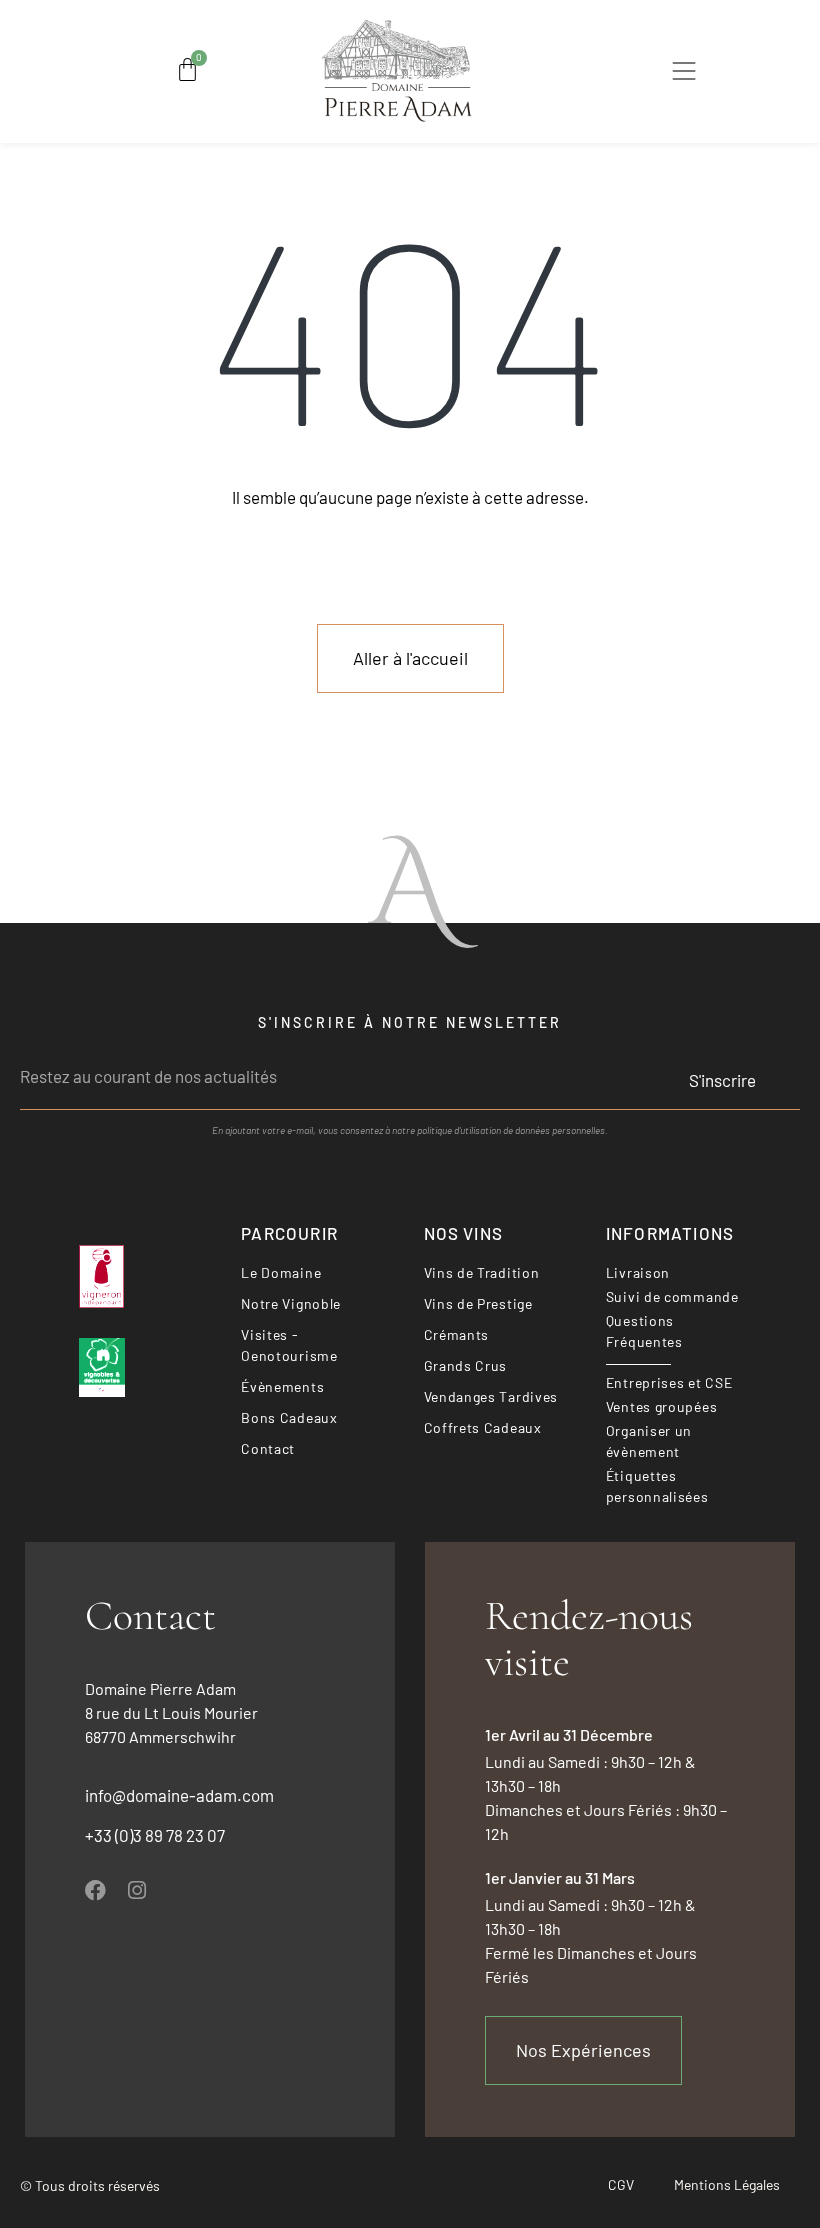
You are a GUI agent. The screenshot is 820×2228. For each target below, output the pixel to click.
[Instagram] (136, 1890)
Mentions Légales (727, 2184)
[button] (685, 74)
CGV (621, 2184)
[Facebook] (95, 1890)
